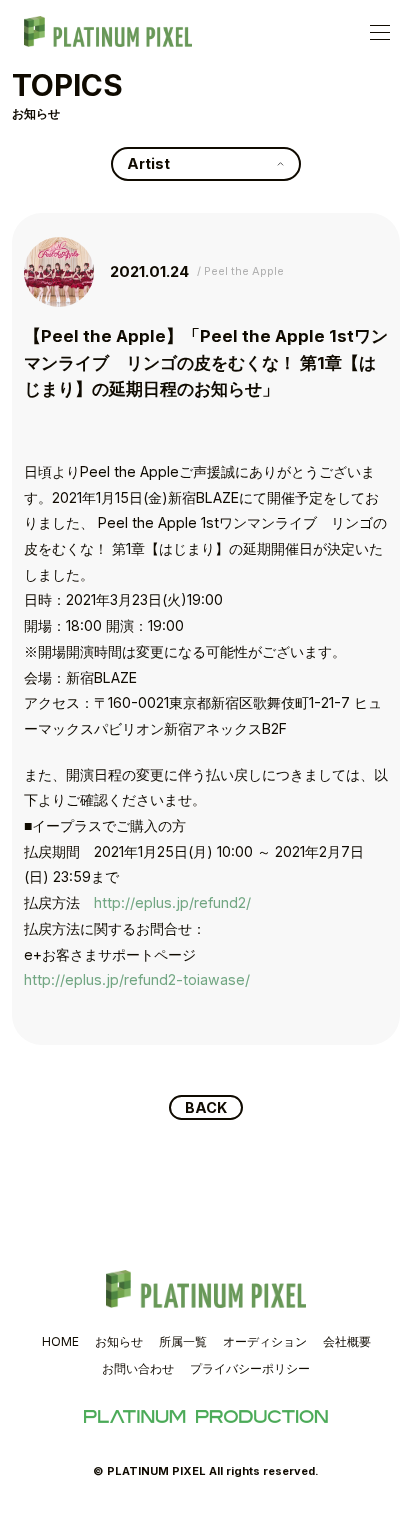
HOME (60, 1341)
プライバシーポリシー (250, 1368)
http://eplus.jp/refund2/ (172, 902)
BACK (206, 1107)
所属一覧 (183, 1341)
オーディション (265, 1341)
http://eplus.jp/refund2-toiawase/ (137, 979)
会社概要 (347, 1341)
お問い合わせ (138, 1368)
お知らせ (119, 1341)
